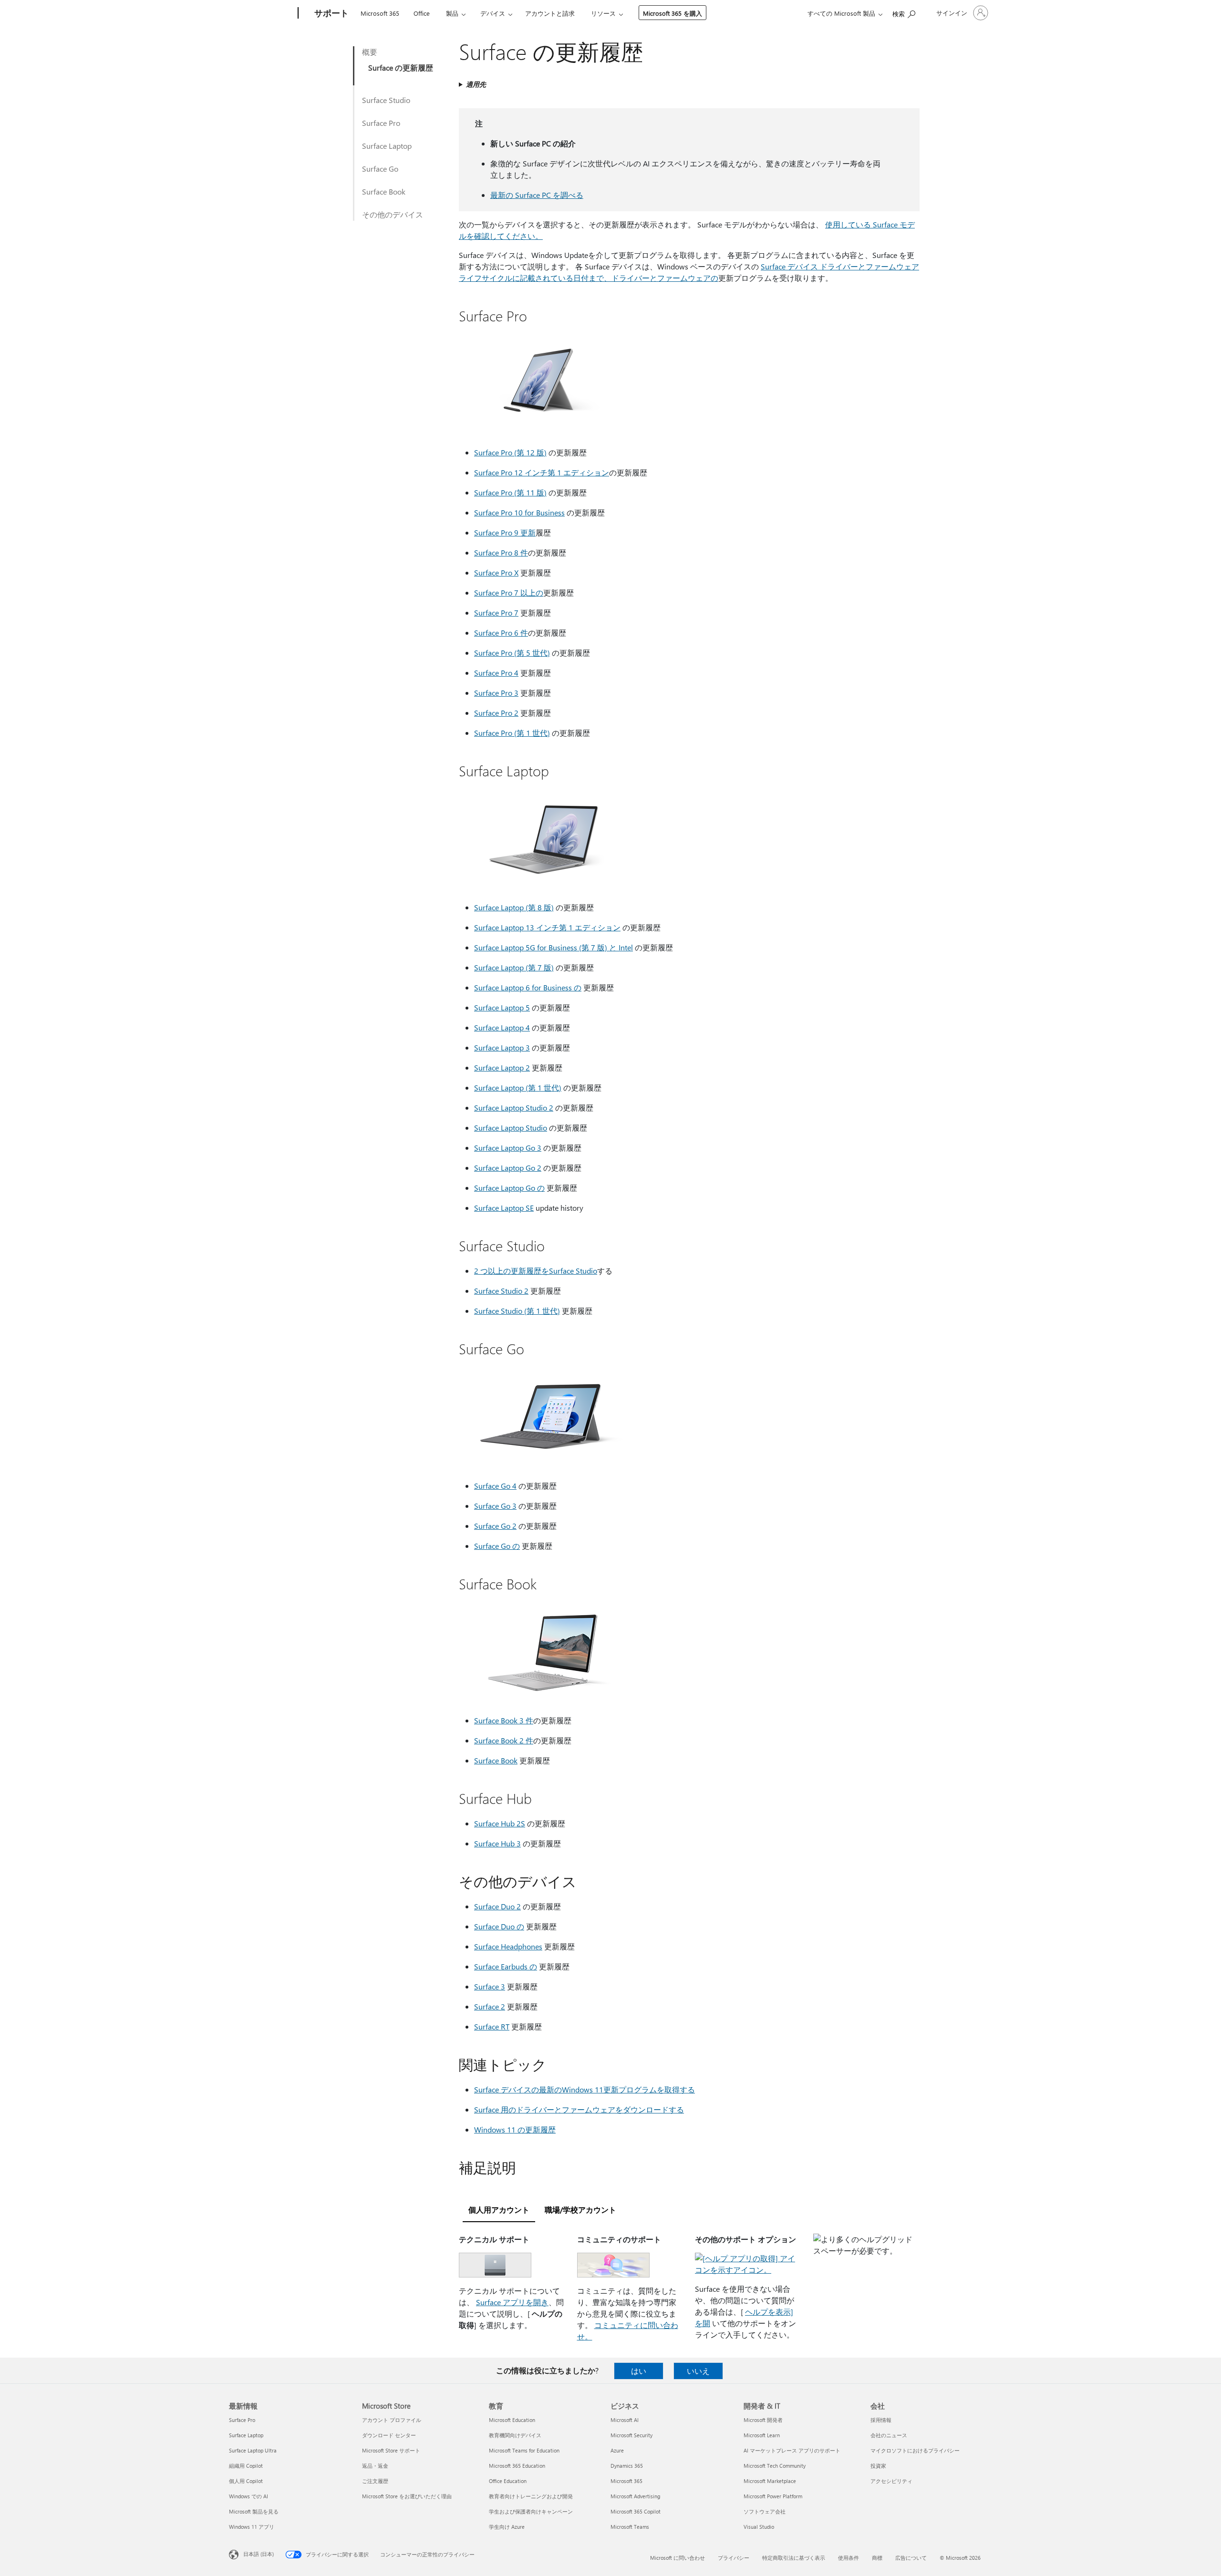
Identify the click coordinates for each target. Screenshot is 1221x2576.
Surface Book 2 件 (504, 1740)
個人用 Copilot (246, 2481)
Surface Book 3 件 (504, 1720)
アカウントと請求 (550, 13)
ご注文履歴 (375, 2481)
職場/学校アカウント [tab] (580, 2210)
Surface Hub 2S (500, 1823)
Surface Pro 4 (496, 673)
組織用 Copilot (246, 2466)
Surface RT (492, 2026)
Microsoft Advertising (635, 2496)
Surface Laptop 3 (502, 1047)
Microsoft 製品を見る (254, 2511)
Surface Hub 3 (497, 1843)
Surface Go (380, 169)
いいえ (698, 2371)
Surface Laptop (387, 146)
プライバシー (734, 2558)
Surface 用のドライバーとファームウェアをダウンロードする (579, 2109)
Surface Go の (497, 1546)
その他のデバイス (393, 214)
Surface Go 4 (495, 1486)
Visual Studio (759, 2527)
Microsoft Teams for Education (524, 2450)
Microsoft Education (512, 2420)
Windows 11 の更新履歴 (515, 2129)
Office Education (508, 2481)
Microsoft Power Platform (773, 2496)
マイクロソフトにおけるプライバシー (915, 2450)
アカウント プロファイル (392, 2420)
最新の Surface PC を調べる (537, 195)
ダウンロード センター (389, 2435)
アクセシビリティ (891, 2481)
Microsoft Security (631, 2435)
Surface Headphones (508, 1946)
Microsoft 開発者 (763, 2420)
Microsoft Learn (762, 2435)
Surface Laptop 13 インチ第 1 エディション (547, 927)
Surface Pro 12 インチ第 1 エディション (542, 472)
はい (639, 2371)
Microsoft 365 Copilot (636, 2511)
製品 (452, 13)
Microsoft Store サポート (391, 2450)
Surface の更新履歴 (401, 67)
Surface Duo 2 (497, 1906)
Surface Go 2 (495, 1526)
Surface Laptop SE (504, 1208)
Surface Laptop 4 (502, 1027)
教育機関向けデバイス (515, 2435)
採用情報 (881, 2420)
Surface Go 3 (495, 1506)
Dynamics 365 (627, 2466)
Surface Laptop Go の (509, 1188)
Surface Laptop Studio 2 (514, 1108)
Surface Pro (381, 123)
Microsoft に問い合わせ (678, 2558)
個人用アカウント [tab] (499, 2210)
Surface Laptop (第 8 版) (514, 907)
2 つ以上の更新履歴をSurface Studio (536, 1271)
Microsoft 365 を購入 (673, 13)
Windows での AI (248, 2496)
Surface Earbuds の (506, 1966)
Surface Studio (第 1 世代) (517, 1311)
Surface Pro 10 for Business (519, 512)
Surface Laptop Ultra (253, 2450)
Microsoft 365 (380, 13)
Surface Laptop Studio (511, 1128)
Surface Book (384, 191)
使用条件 (848, 2558)
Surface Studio (386, 100)
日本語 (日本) (259, 2554)
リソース (603, 13)
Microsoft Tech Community (775, 2466)
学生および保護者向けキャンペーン (531, 2511)
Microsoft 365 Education (517, 2466)
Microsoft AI (625, 2420)
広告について (911, 2558)
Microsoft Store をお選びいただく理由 (407, 2496)
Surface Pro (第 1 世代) (512, 733)
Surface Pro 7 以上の (509, 592)
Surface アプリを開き (512, 2302)
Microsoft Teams (630, 2527)
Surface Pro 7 (496, 613)
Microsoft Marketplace (770, 2481)
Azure (617, 2450)
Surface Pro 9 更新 (505, 532)
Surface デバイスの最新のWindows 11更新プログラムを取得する (585, 2089)
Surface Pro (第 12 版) (510, 452)
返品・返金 (375, 2466)
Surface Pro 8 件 (501, 552)
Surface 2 (490, 2006)
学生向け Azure (507, 2527)
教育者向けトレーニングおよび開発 (531, 2496)
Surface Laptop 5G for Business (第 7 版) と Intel (554, 947)
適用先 (476, 84)
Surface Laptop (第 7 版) (514, 967)
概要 (370, 52)
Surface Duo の (499, 1926)
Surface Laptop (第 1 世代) (518, 1087)
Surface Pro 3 (496, 693)
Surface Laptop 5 (502, 1007)
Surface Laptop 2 (502, 1067)
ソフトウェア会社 (765, 2511)
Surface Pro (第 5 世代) (512, 653)
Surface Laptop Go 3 (508, 1148)
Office (422, 13)
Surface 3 (490, 1986)
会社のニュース (889, 2435)
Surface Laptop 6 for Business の (528, 987)
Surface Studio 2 (501, 1291)
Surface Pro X (496, 572)
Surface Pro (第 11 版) (510, 492)
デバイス (493, 13)
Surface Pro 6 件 (501, 633)
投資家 (878, 2466)
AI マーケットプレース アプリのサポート (792, 2450)
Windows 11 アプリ (252, 2527)
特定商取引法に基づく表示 (794, 2558)
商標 (877, 2558)
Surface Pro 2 (496, 713)
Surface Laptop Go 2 (508, 1168)
